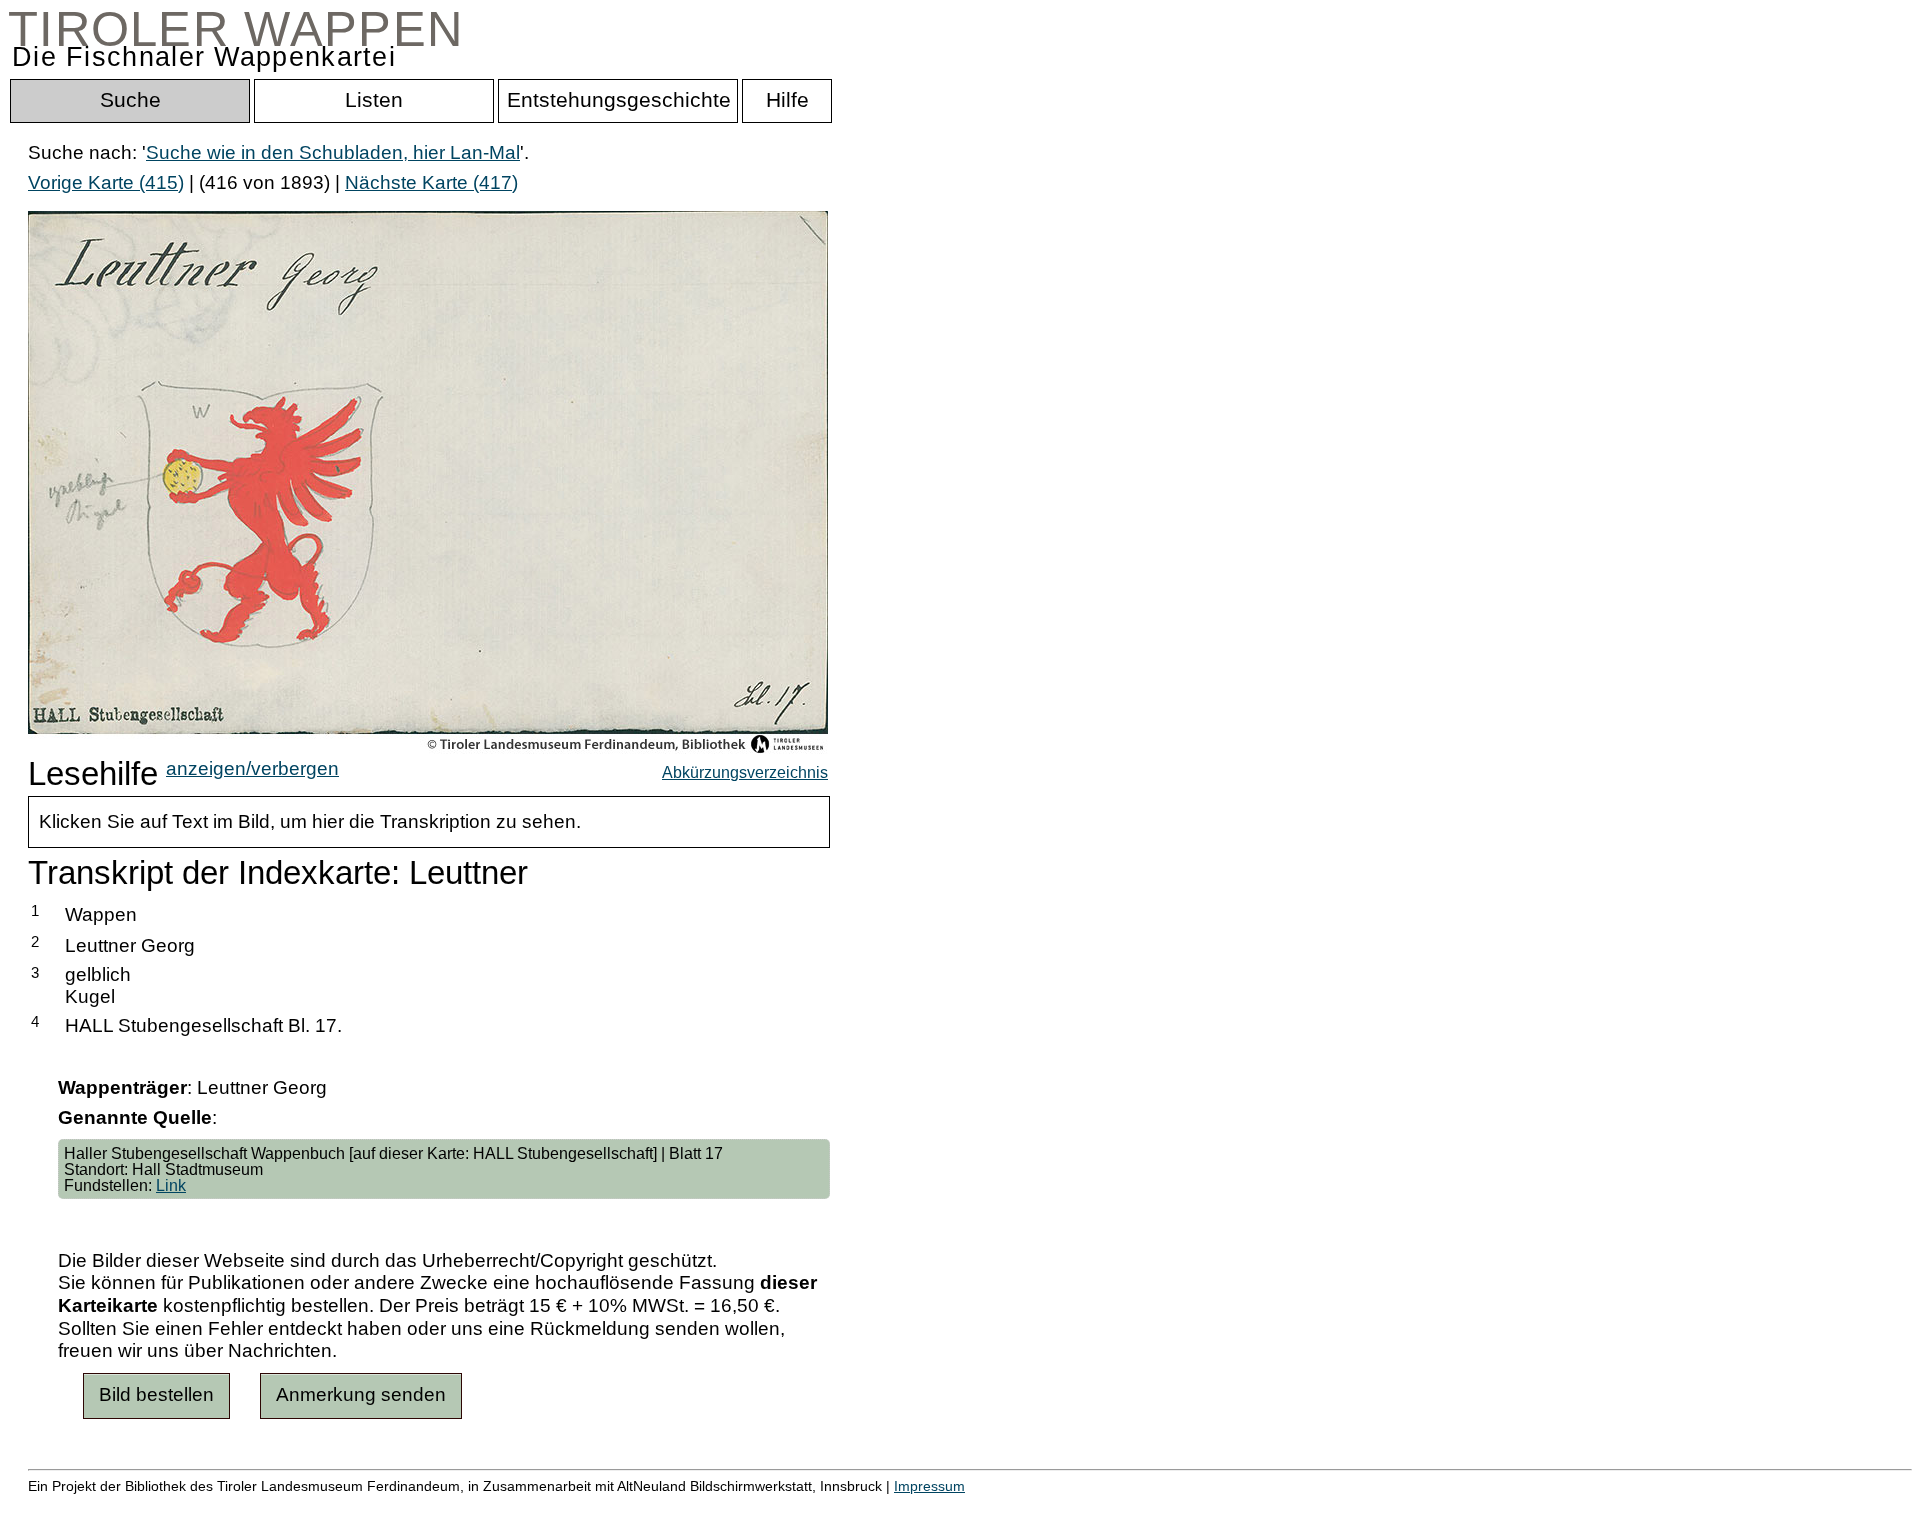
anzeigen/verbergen (252, 768)
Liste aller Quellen (703, 1507)
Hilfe (973, 1507)
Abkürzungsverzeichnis (745, 772)
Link (171, 1185)
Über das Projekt (867, 1507)
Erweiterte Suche (101, 1507)
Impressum (929, 1486)
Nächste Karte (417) (431, 182)
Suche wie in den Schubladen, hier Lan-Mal (333, 152)
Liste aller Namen (536, 1507)
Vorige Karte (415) (106, 182)
